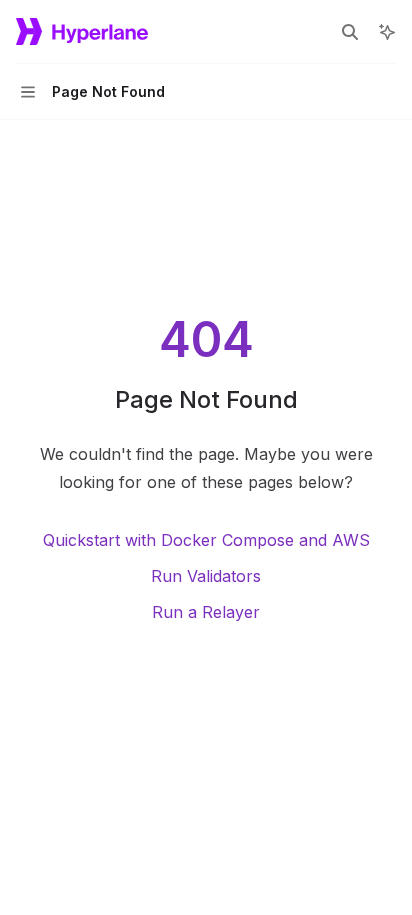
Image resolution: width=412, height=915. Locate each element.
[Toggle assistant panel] (387, 32)
